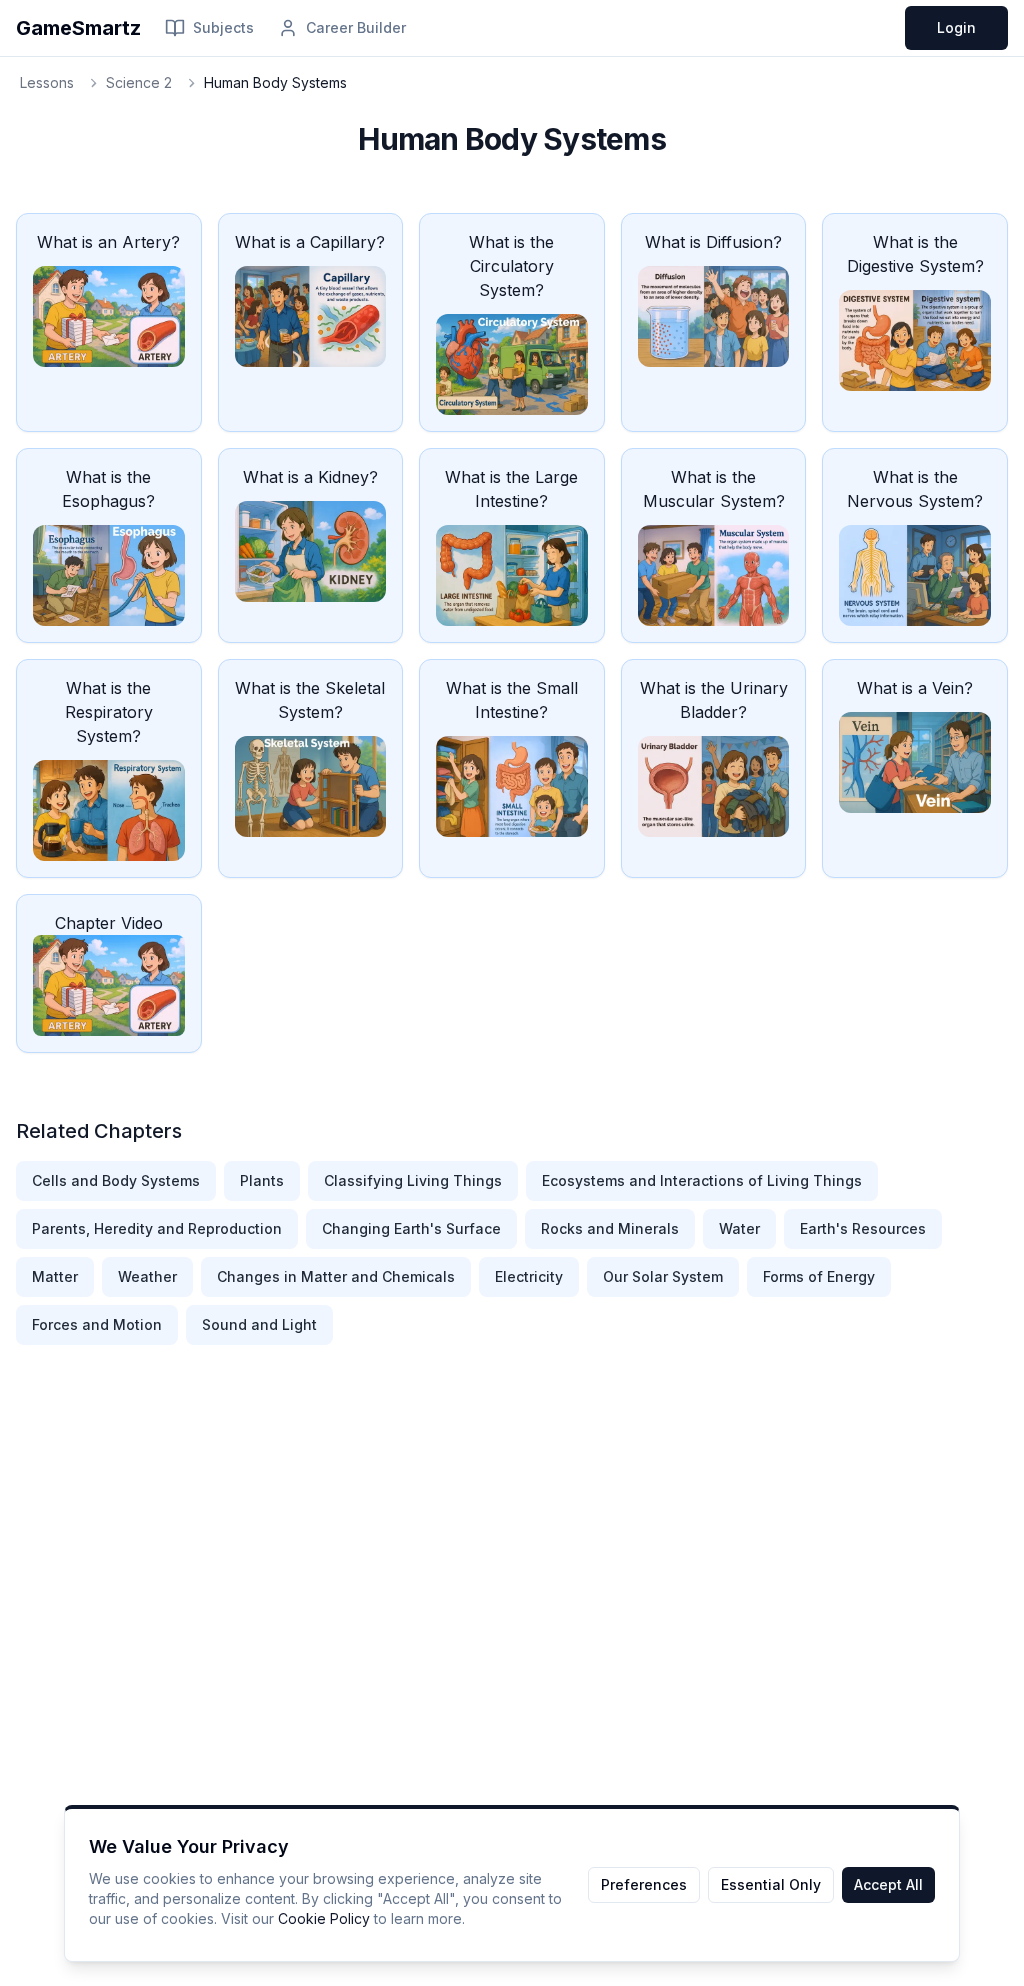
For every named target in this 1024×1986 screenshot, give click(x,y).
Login (956, 27)
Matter (55, 1276)
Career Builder (356, 27)
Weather (147, 1276)
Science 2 (139, 82)
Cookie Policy (324, 1918)
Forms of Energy (819, 1276)
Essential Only (771, 1884)
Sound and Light (259, 1324)
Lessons (47, 82)
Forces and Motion (97, 1324)
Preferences (644, 1884)
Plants (262, 1180)
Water (739, 1228)
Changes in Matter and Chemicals (336, 1276)
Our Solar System (663, 1276)
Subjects (223, 27)
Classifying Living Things (413, 1180)
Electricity (529, 1276)
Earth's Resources (863, 1228)
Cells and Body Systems (116, 1180)
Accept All (888, 1884)
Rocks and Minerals (610, 1228)
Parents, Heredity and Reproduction (157, 1228)
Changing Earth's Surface (411, 1228)
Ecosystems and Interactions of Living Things (702, 1180)
